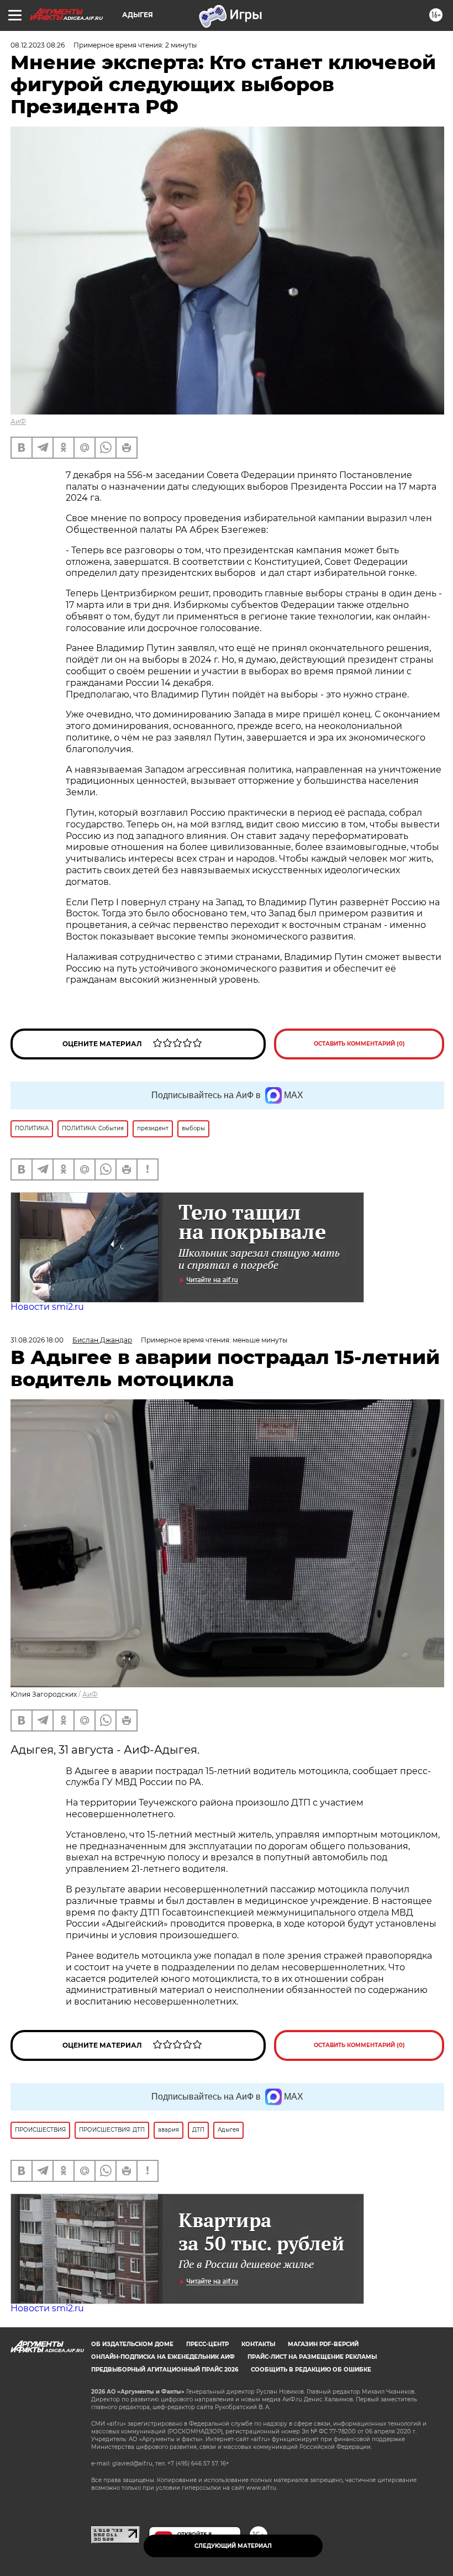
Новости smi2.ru (47, 1307)
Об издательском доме (132, 2344)
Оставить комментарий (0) (359, 1044)
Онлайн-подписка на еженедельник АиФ (163, 2357)
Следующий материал (233, 2546)
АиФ (18, 421)
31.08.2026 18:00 (37, 1340)
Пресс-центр (207, 2344)
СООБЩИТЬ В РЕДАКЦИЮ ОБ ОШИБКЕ (311, 2370)
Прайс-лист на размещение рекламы (312, 2357)
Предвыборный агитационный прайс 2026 (165, 2370)
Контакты (258, 2344)
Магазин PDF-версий (323, 2344)
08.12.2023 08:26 (38, 45)
